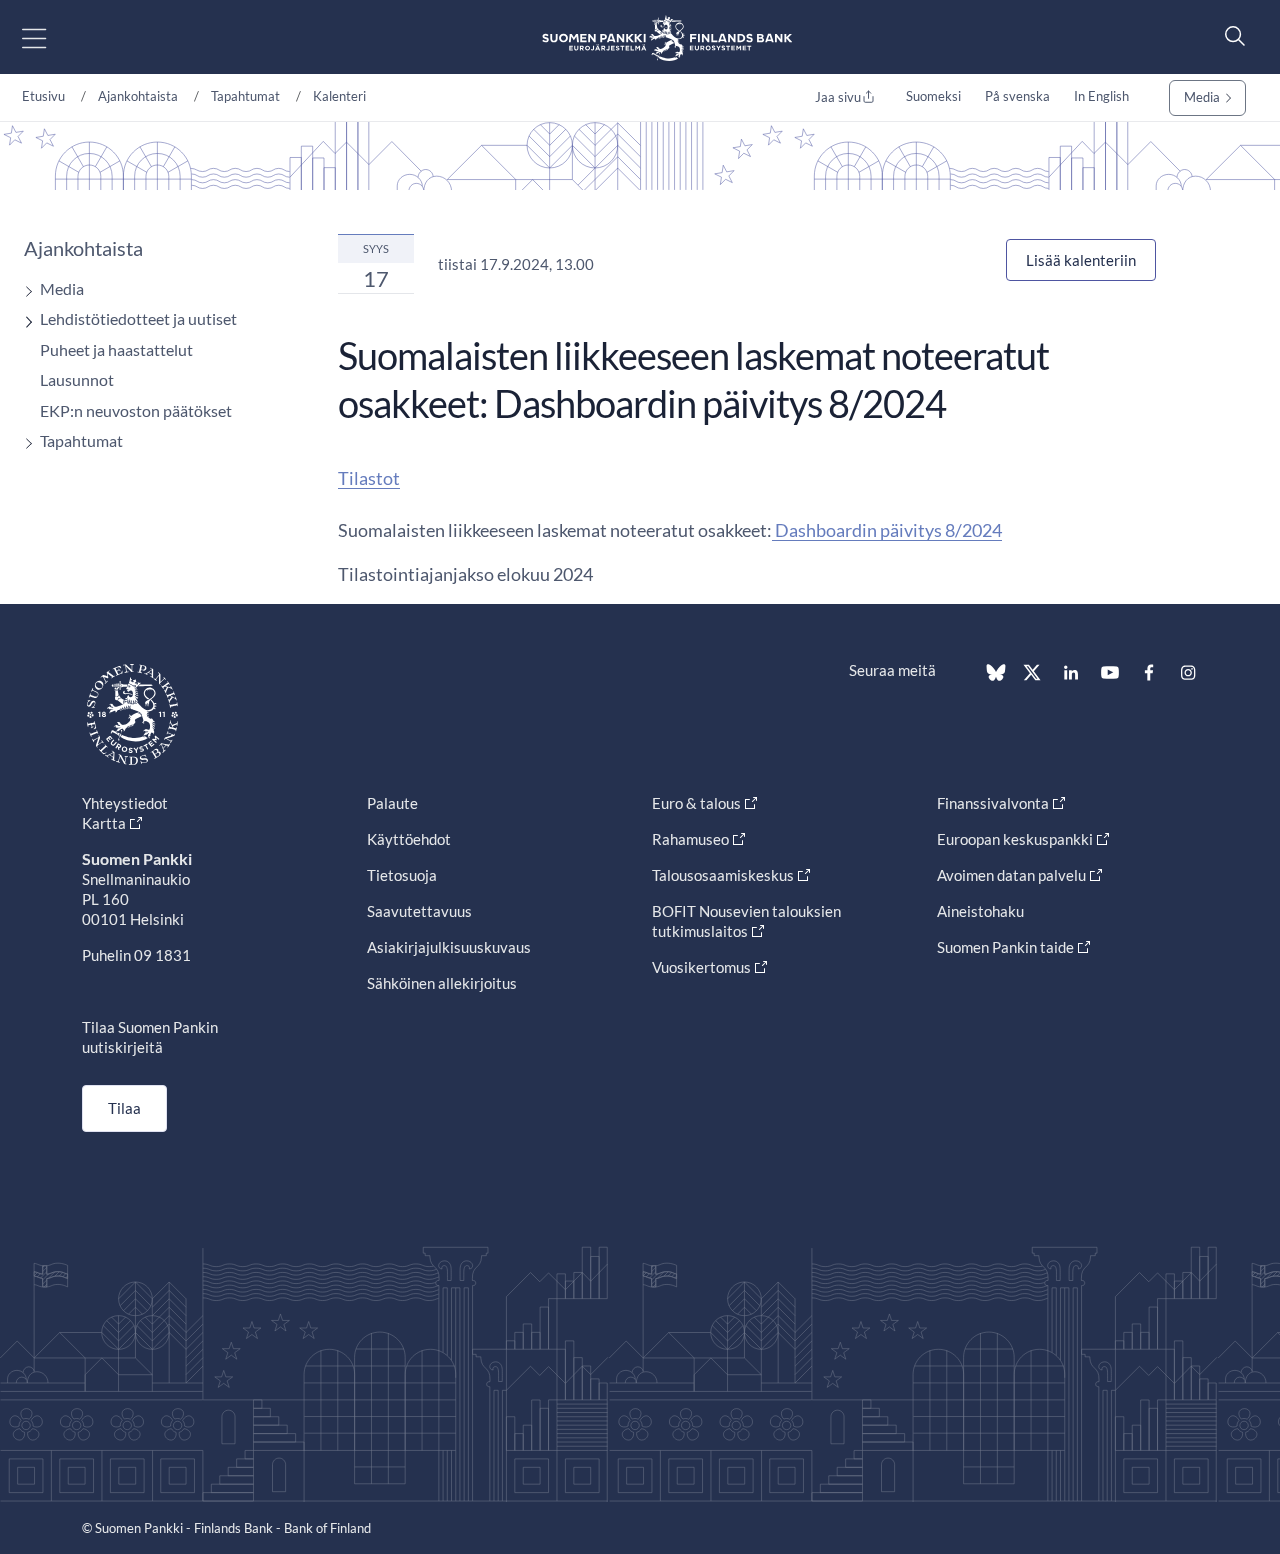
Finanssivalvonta (993, 803)
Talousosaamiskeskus (723, 875)
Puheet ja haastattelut (116, 349)
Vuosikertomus (701, 967)
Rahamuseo (690, 839)
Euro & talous (696, 803)
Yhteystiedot (125, 803)
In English (1101, 96)
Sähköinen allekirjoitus (442, 983)
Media (1202, 97)
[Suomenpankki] (667, 37)
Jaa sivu (838, 97)
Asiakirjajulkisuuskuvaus (449, 947)
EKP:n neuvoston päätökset (136, 410)
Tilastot (369, 478)
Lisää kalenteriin (1081, 260)
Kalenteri (339, 96)
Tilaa (124, 1108)
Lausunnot (77, 379)
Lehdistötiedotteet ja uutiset (138, 318)
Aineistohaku (980, 911)
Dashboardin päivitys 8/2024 (887, 530)
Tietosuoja (402, 875)
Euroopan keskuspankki (1015, 839)
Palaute (392, 803)
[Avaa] (24, 291)
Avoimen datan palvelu (1011, 875)
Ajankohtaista (138, 96)
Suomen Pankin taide (1005, 947)
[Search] (1230, 35)
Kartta (104, 823)
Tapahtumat (245, 96)
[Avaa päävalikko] (51, 37)
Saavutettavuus (419, 911)
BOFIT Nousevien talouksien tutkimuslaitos (746, 921)
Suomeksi (933, 96)
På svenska (1017, 96)
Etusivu (43, 96)
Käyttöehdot (409, 839)
